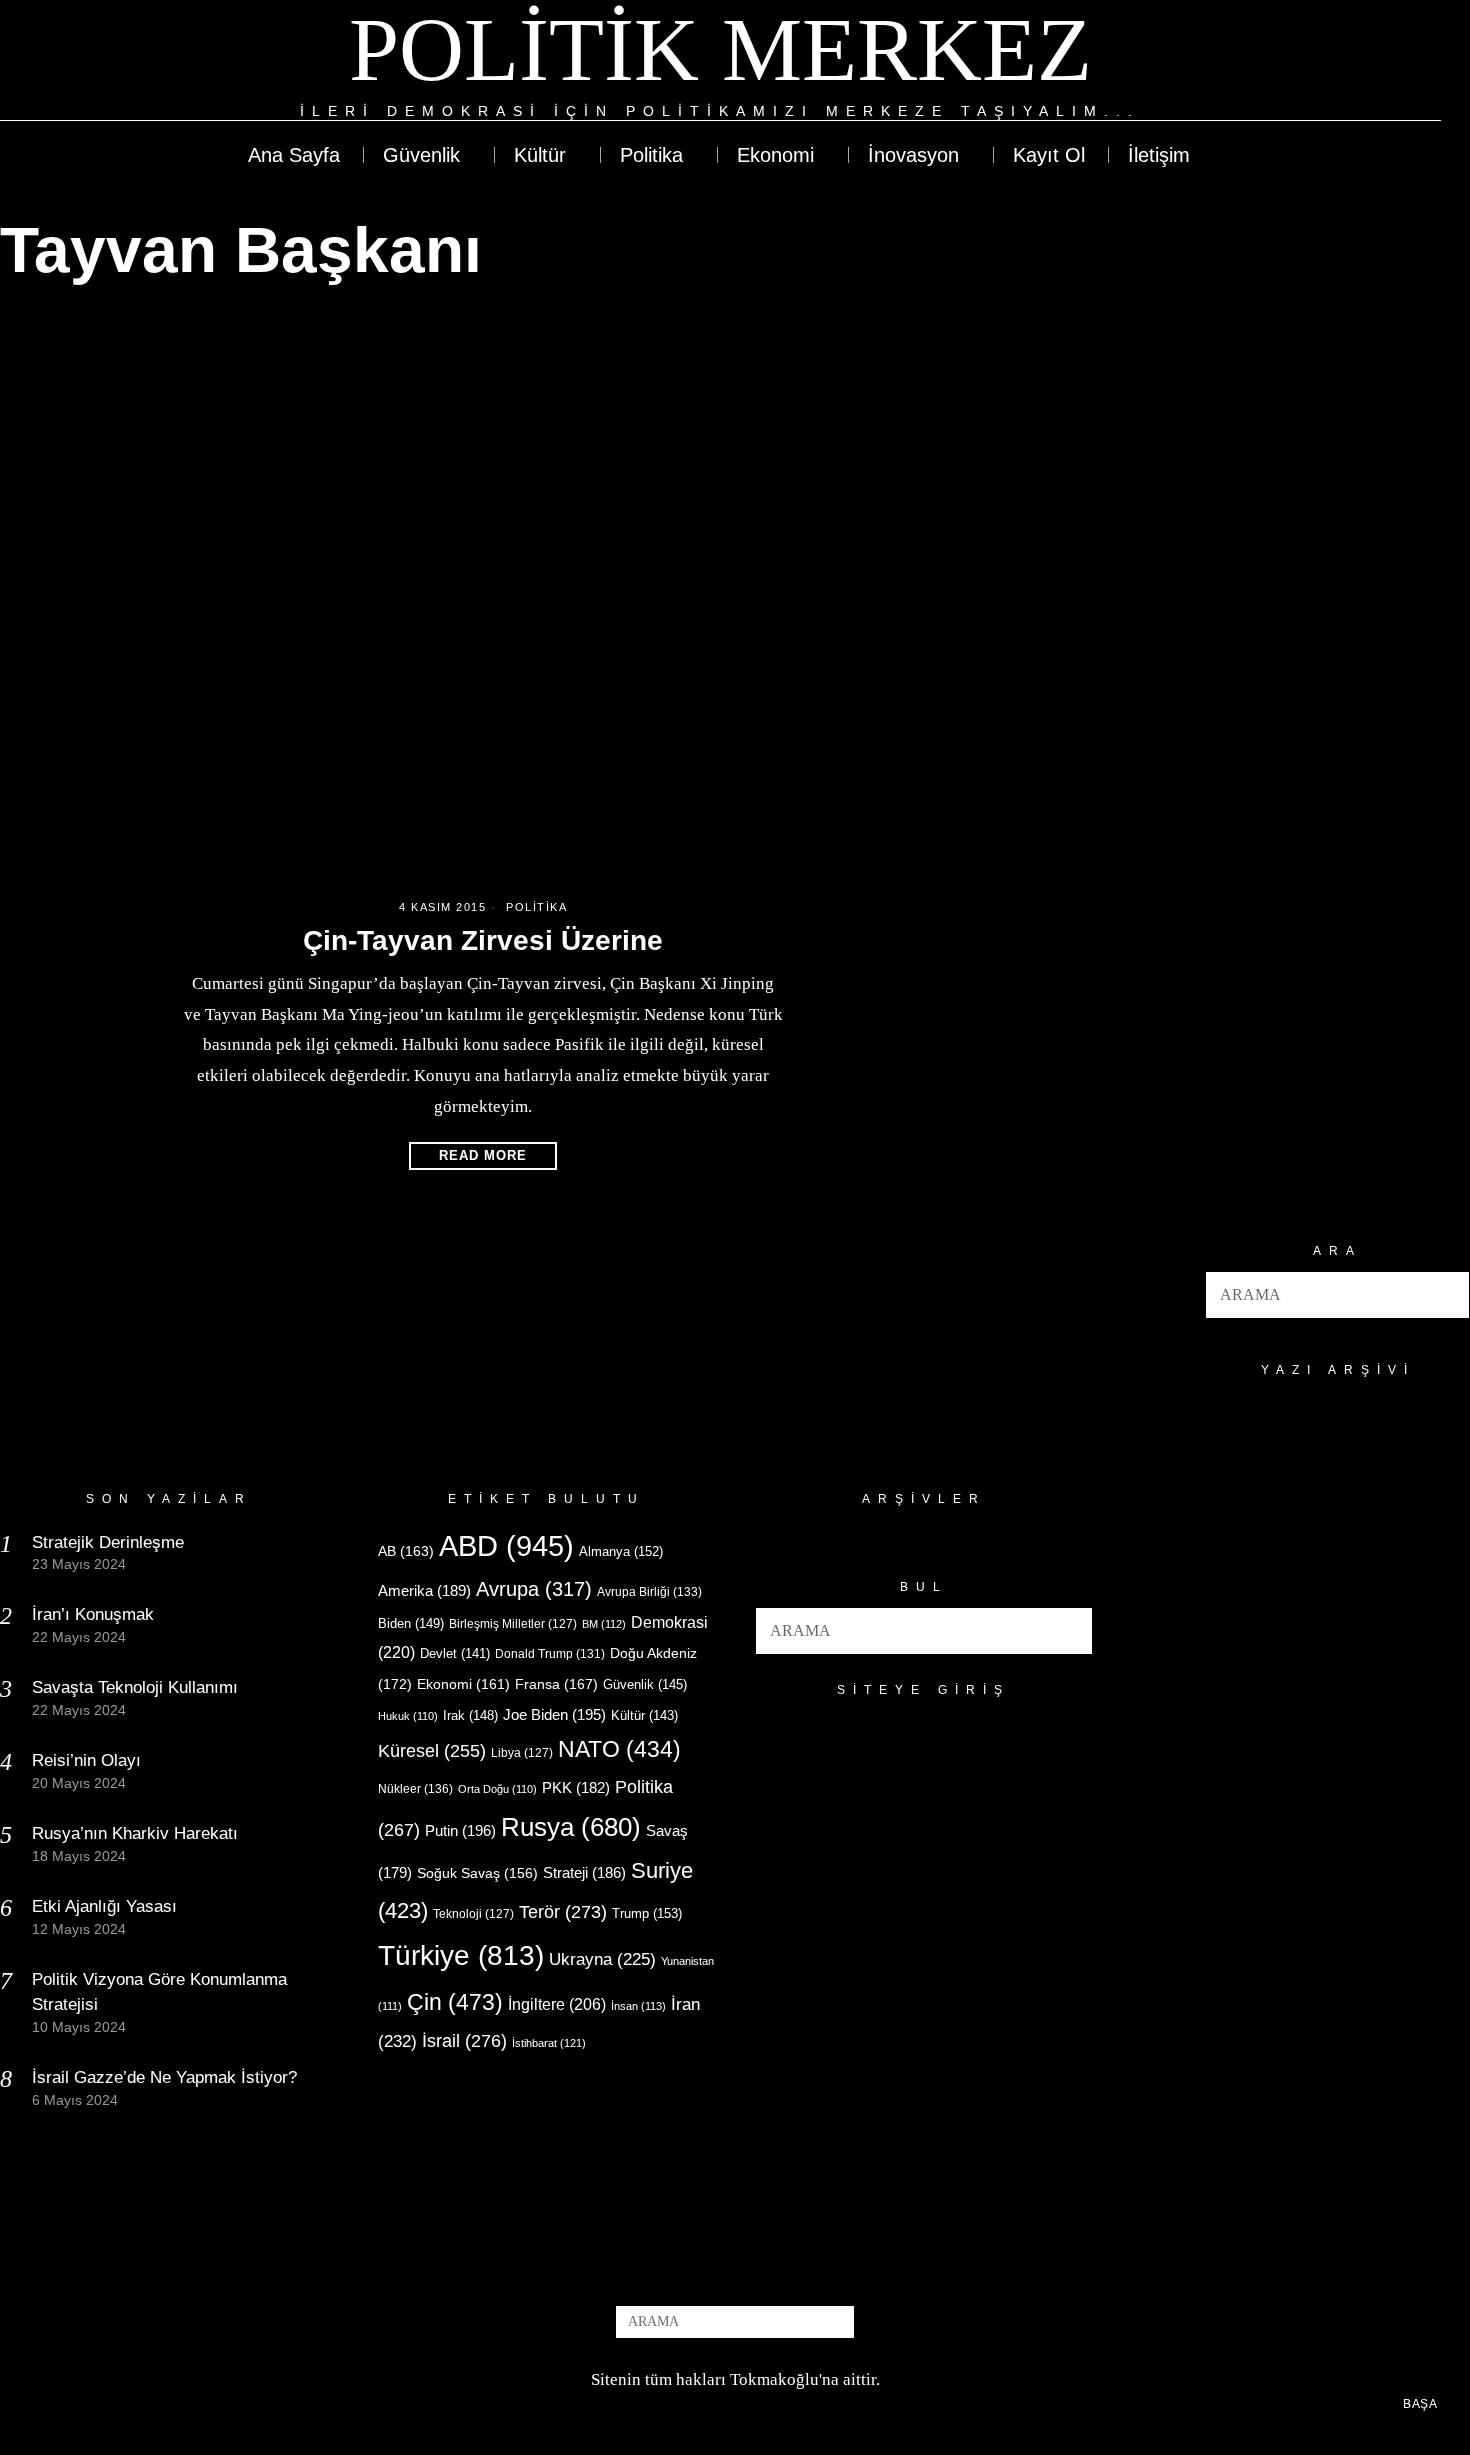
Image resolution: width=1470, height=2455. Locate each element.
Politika (536, 907)
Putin (460, 1830)
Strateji (584, 1872)
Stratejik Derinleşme (108, 1542)
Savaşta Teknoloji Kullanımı (135, 1687)
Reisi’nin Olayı (86, 1760)
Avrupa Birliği (649, 1592)
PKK (576, 1788)
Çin (455, 2002)
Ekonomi (463, 1684)
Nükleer (415, 1789)
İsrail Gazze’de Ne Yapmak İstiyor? (167, 2077)
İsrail (464, 2040)
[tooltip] (1352, 62)
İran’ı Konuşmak (93, 1614)
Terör (563, 1911)
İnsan (638, 2006)
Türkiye (461, 1955)
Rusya (571, 1827)
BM (604, 1624)
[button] (1446, 1295)
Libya (522, 1753)
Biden (411, 1623)
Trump (647, 1913)
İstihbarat (549, 2043)
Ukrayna (602, 1959)
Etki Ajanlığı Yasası (104, 1906)
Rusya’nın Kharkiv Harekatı (135, 1833)
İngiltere (557, 2004)
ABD (506, 1545)
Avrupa (534, 1589)
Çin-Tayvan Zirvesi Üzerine (483, 940)
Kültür (644, 1715)
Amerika (424, 1590)
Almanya (621, 1551)
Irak (470, 1715)
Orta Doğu (497, 1789)
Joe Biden (554, 1714)
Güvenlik (645, 1684)
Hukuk (408, 1716)
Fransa (556, 1684)
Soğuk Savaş (477, 1873)
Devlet (455, 1654)
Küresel (432, 1751)
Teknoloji (473, 1914)
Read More (483, 1155)
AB (406, 1551)
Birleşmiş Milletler (513, 1624)
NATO (619, 1749)
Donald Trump (550, 1654)
